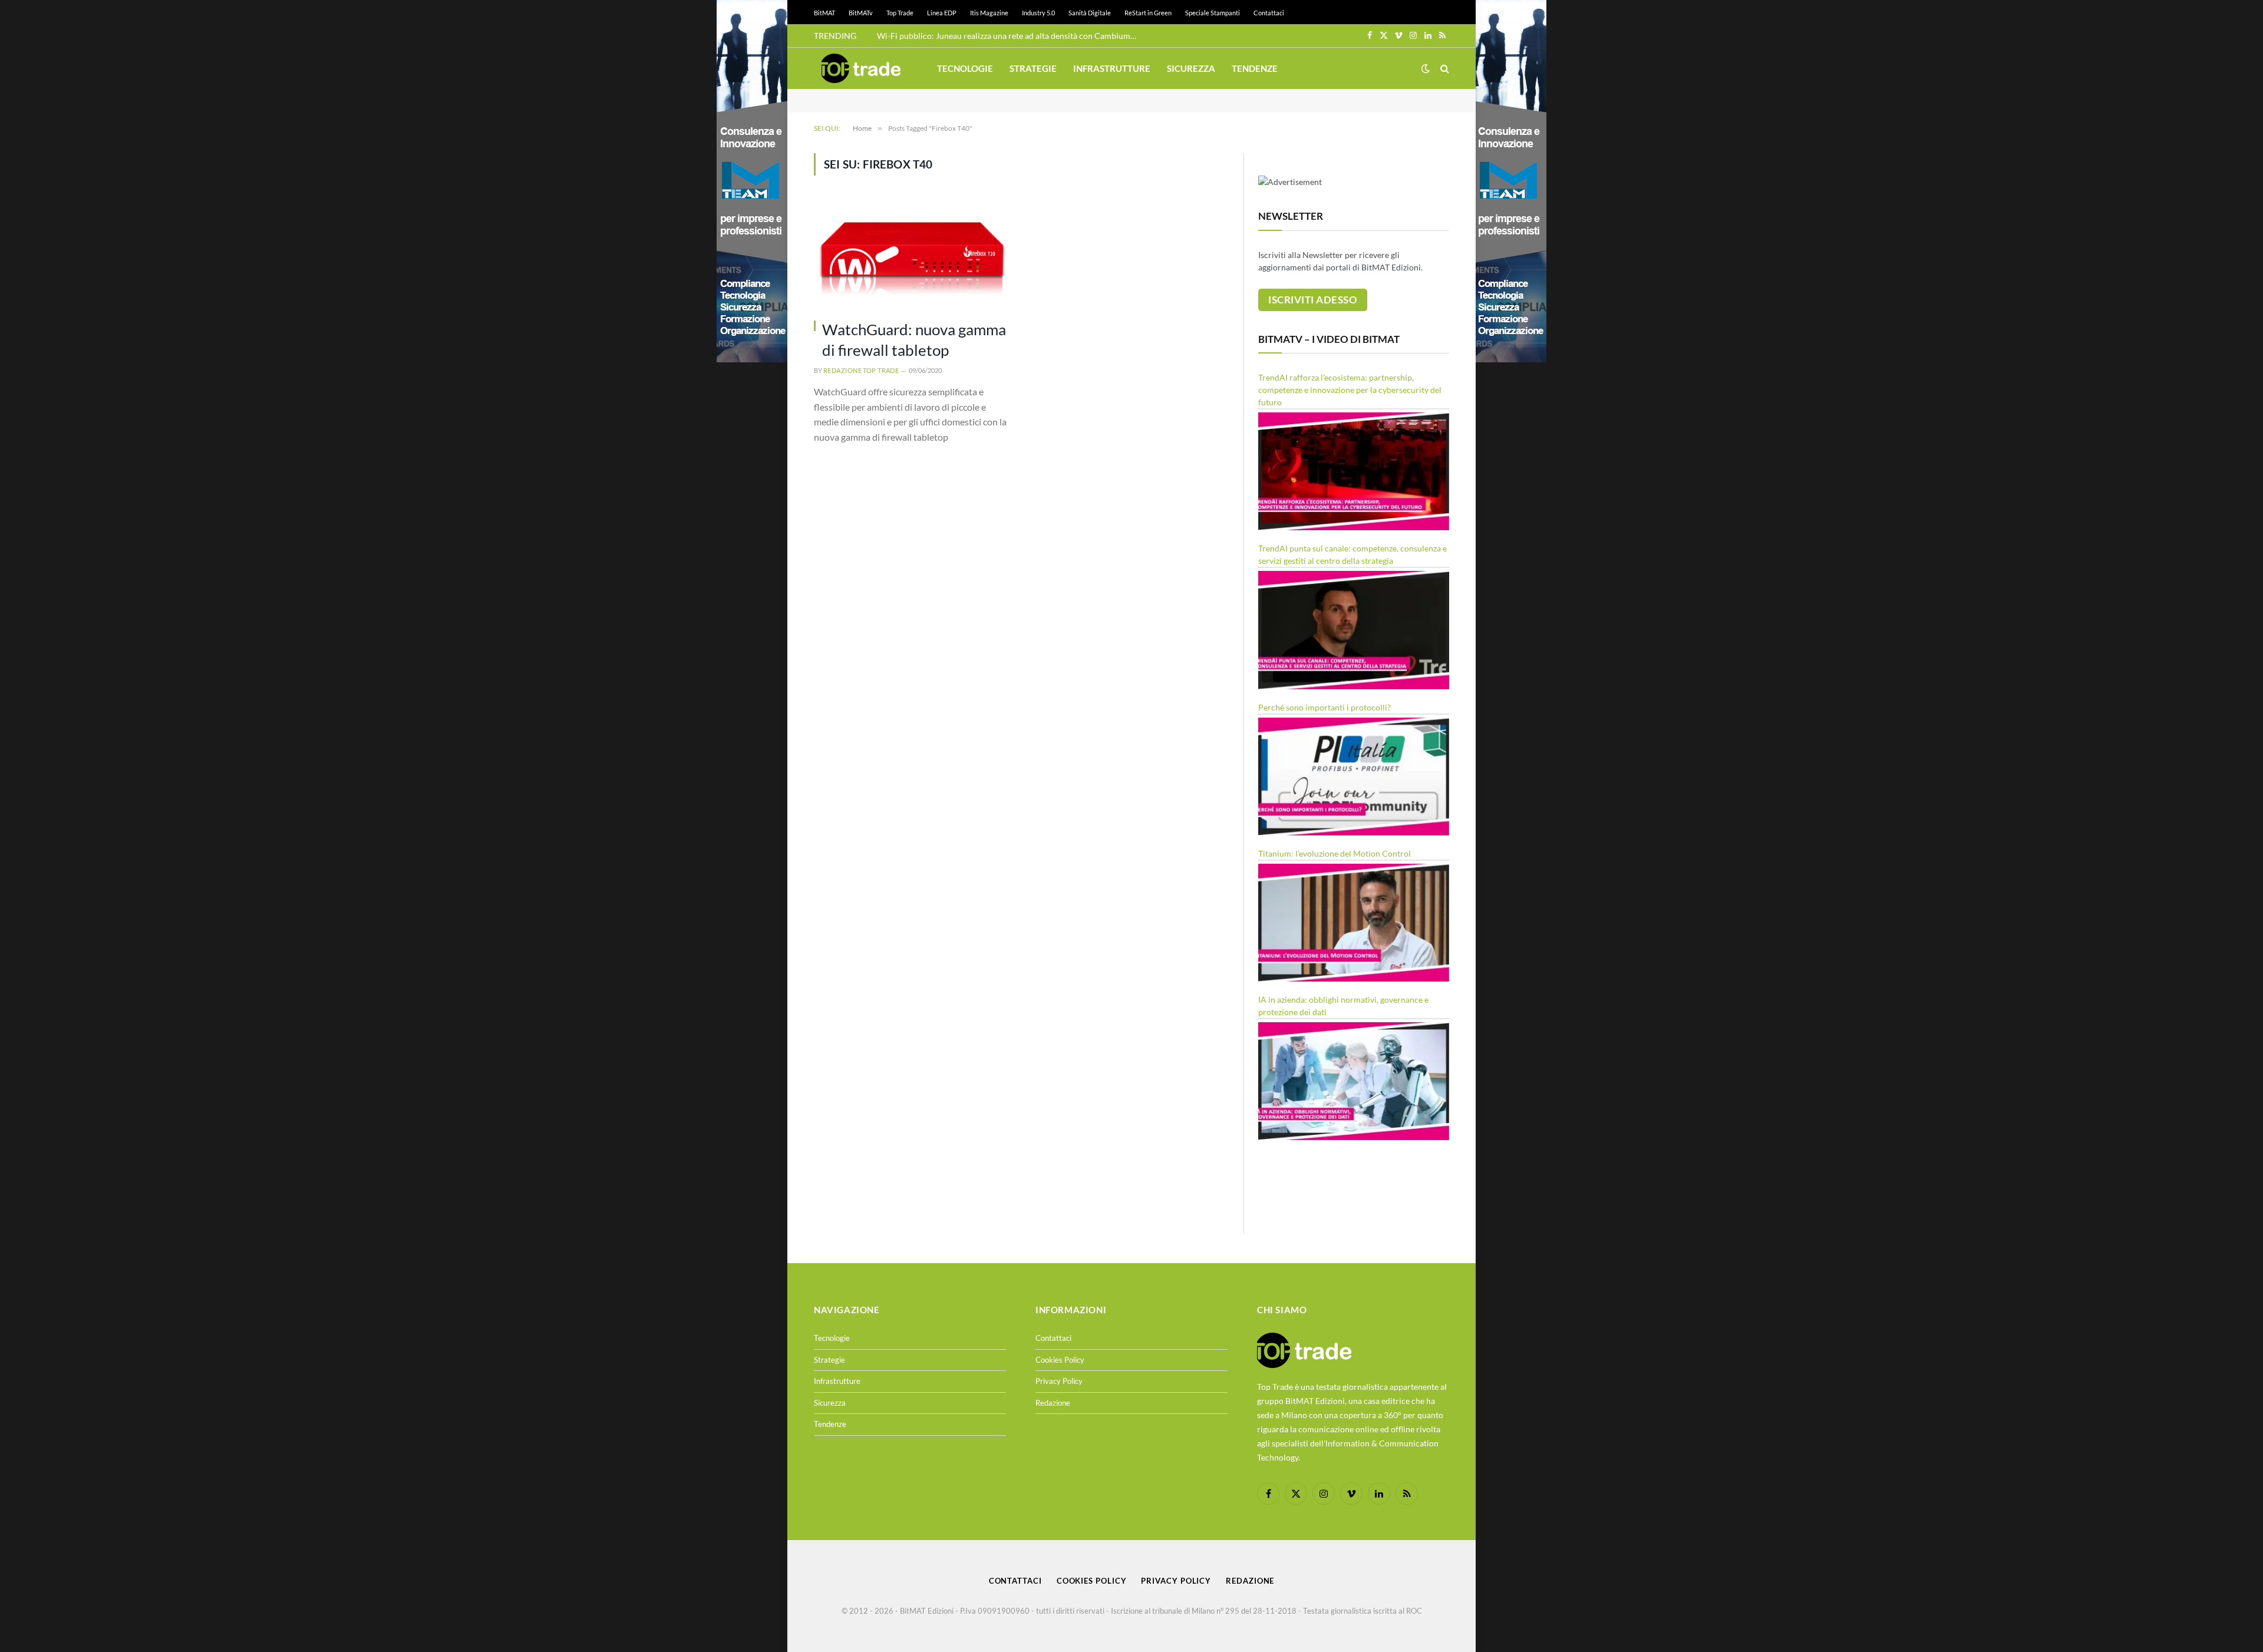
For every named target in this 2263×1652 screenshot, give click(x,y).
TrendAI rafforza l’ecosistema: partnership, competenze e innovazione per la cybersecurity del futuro (1350, 390)
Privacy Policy (1059, 1381)
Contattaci (1269, 13)
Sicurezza (1191, 68)
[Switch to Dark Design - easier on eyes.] (1426, 68)
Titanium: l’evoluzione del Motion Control (1335, 853)
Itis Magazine (989, 13)
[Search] (1444, 69)
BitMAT (824, 13)
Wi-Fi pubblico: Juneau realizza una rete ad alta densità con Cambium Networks (1010, 36)
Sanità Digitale (1090, 13)
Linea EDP (942, 13)
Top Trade (900, 13)
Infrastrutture (1112, 68)
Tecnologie (965, 68)
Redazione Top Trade (861, 370)
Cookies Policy (1060, 1360)
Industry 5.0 (1038, 13)
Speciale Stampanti (1213, 13)
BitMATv (861, 13)
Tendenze (1255, 68)
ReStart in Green (1148, 13)
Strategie (1033, 68)
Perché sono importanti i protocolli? (1325, 707)
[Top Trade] (861, 68)
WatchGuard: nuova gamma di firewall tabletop (914, 340)
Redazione (1053, 1403)
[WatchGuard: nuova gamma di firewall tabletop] (912, 254)
